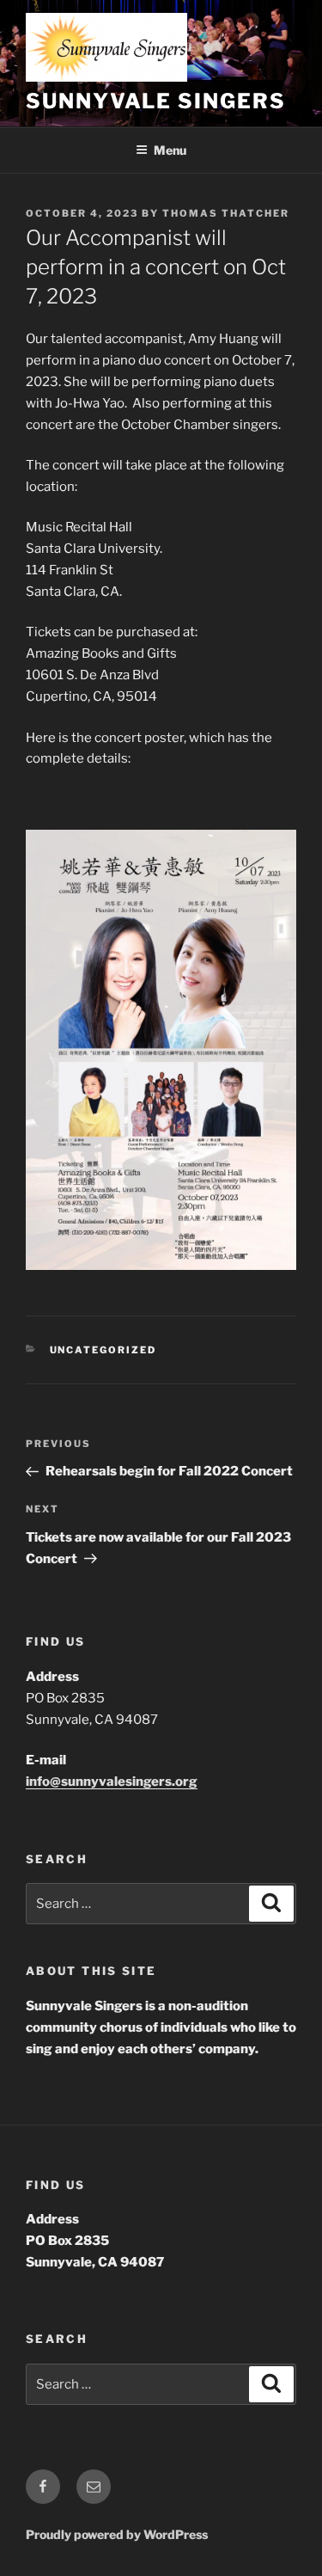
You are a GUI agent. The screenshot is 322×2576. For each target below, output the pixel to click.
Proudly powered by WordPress (117, 2534)
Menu (170, 150)
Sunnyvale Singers (156, 101)
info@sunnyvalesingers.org (112, 1782)
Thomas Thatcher (226, 213)
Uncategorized (103, 1350)
